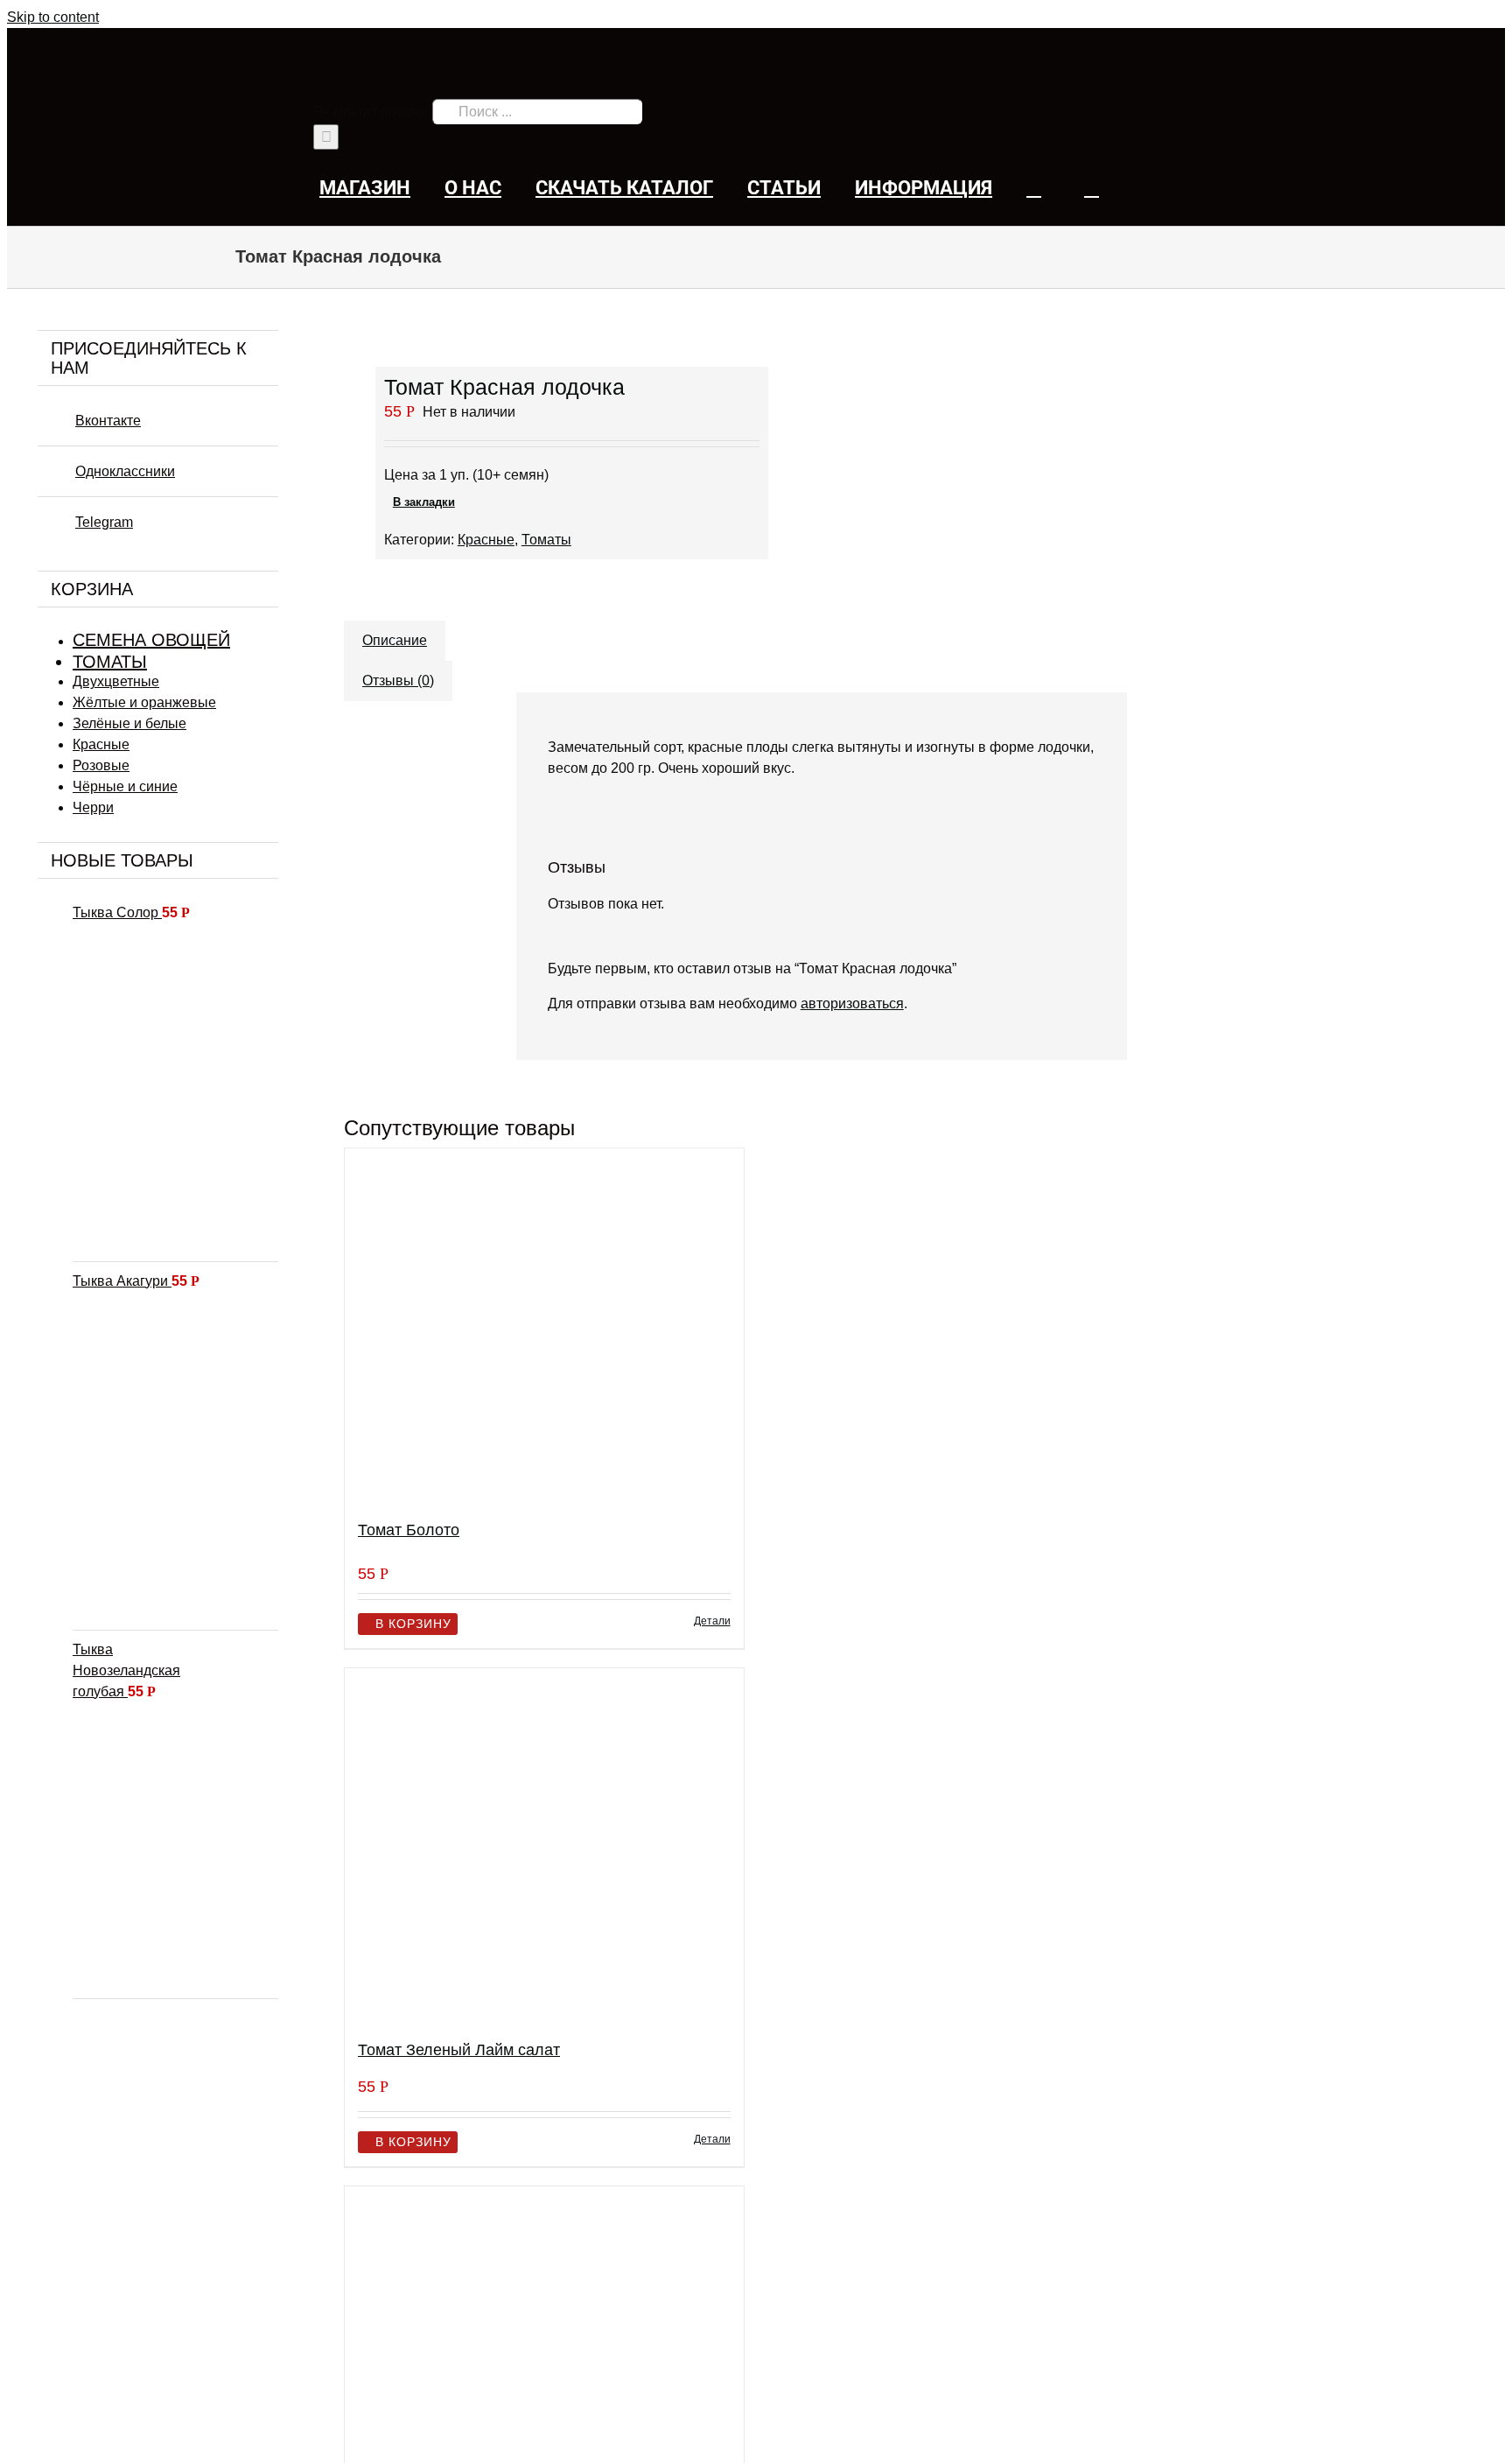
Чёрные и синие (125, 786)
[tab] (395, 632)
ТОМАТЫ (110, 662)
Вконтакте (108, 421)
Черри (93, 807)
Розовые (101, 765)
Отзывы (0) (398, 681)
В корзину (413, 1624)
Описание (395, 640)
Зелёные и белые (129, 723)
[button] (1092, 188)
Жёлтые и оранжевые (144, 702)
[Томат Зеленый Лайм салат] (544, 1846)
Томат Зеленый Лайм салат (459, 2050)
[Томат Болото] (544, 1326)
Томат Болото (409, 1530)
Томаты (546, 540)
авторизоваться (852, 1003)
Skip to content (53, 17)
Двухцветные (116, 681)
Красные (486, 540)
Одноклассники (125, 471)
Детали (712, 1621)
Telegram (104, 522)
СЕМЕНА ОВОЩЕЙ (151, 640)
